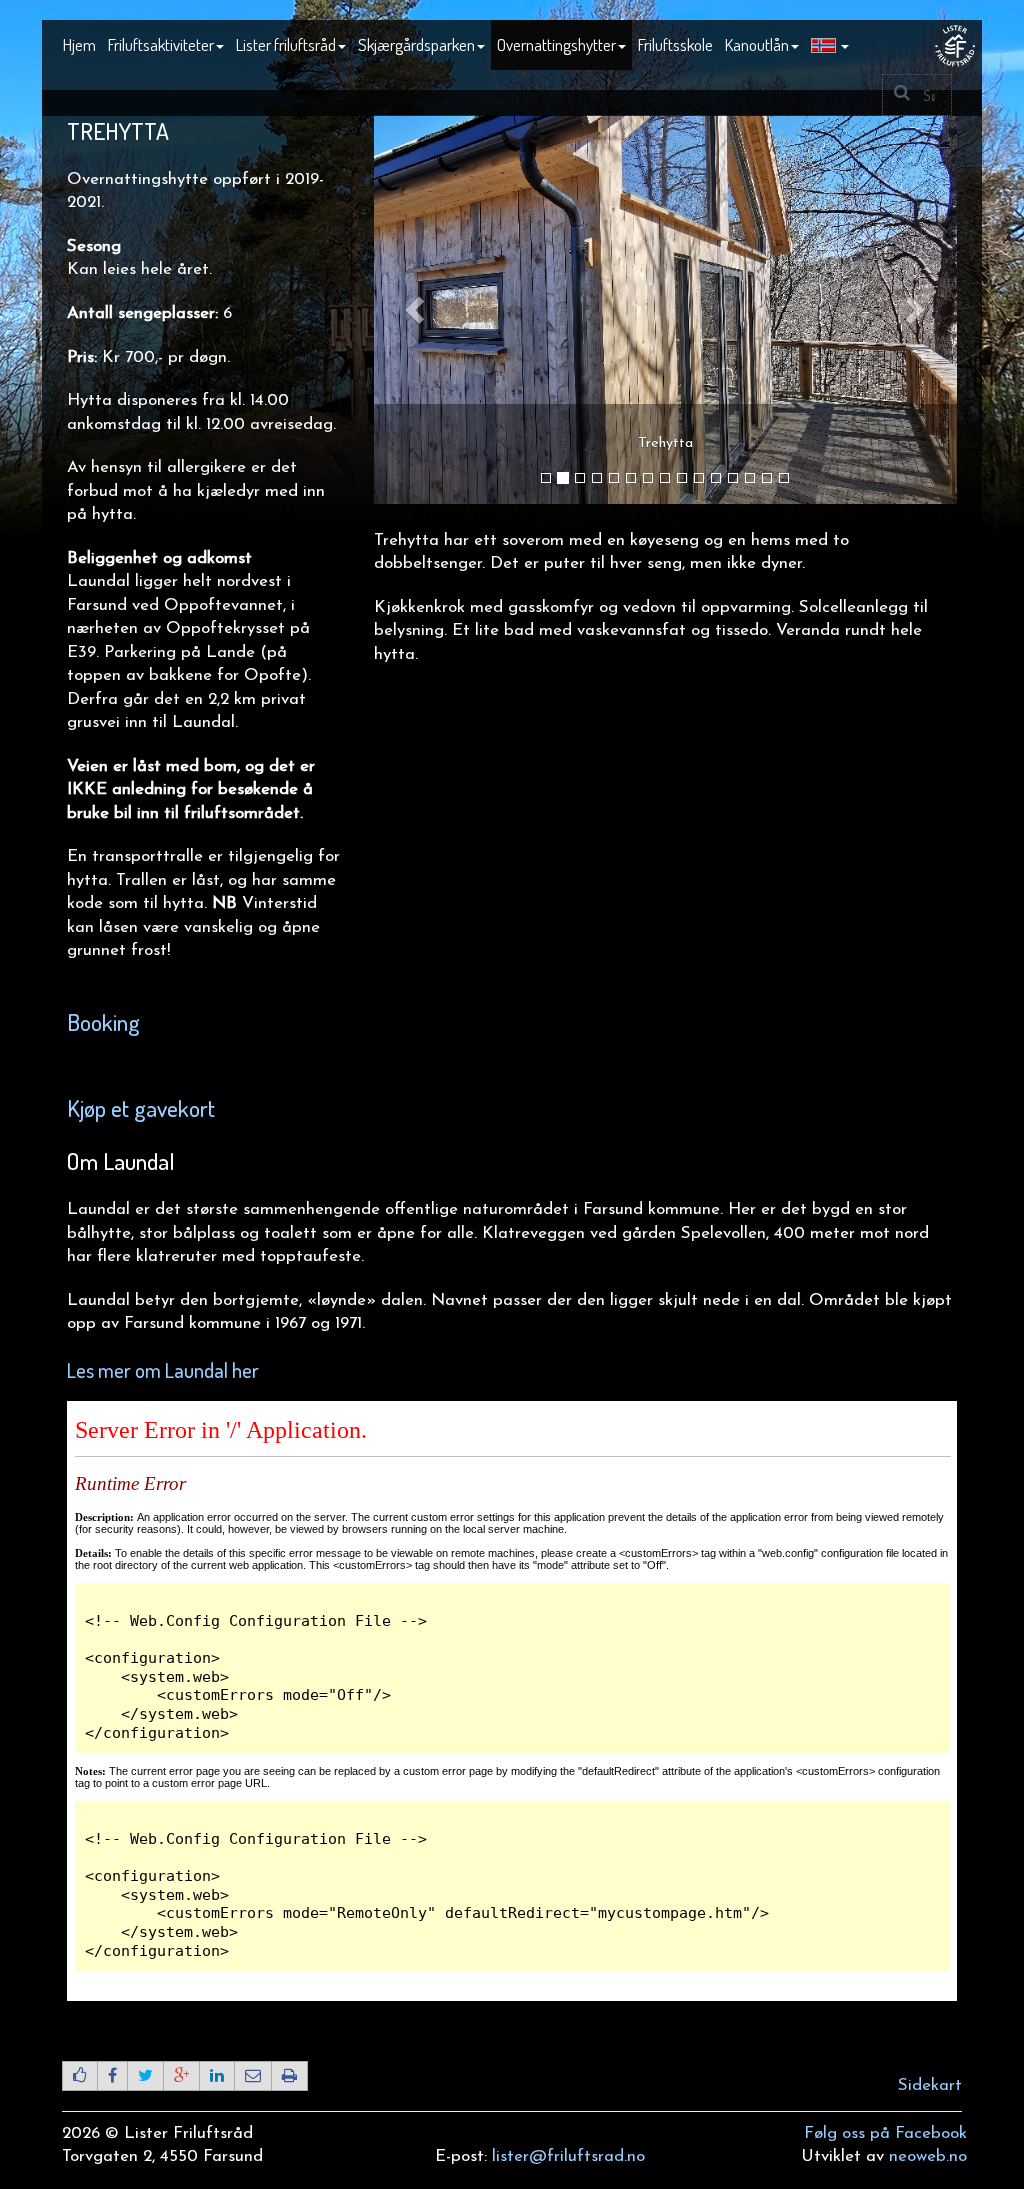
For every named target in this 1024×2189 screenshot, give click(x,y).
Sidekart (930, 2085)
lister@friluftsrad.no (568, 2156)
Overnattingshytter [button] (556, 44)
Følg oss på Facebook (885, 2133)
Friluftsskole (675, 44)
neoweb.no (928, 2156)
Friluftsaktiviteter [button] (161, 44)
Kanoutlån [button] (757, 44)
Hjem (79, 44)
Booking (103, 1022)
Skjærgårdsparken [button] (416, 44)
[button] (830, 46)
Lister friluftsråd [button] (286, 44)
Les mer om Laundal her (163, 1370)
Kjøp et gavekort (141, 1108)
